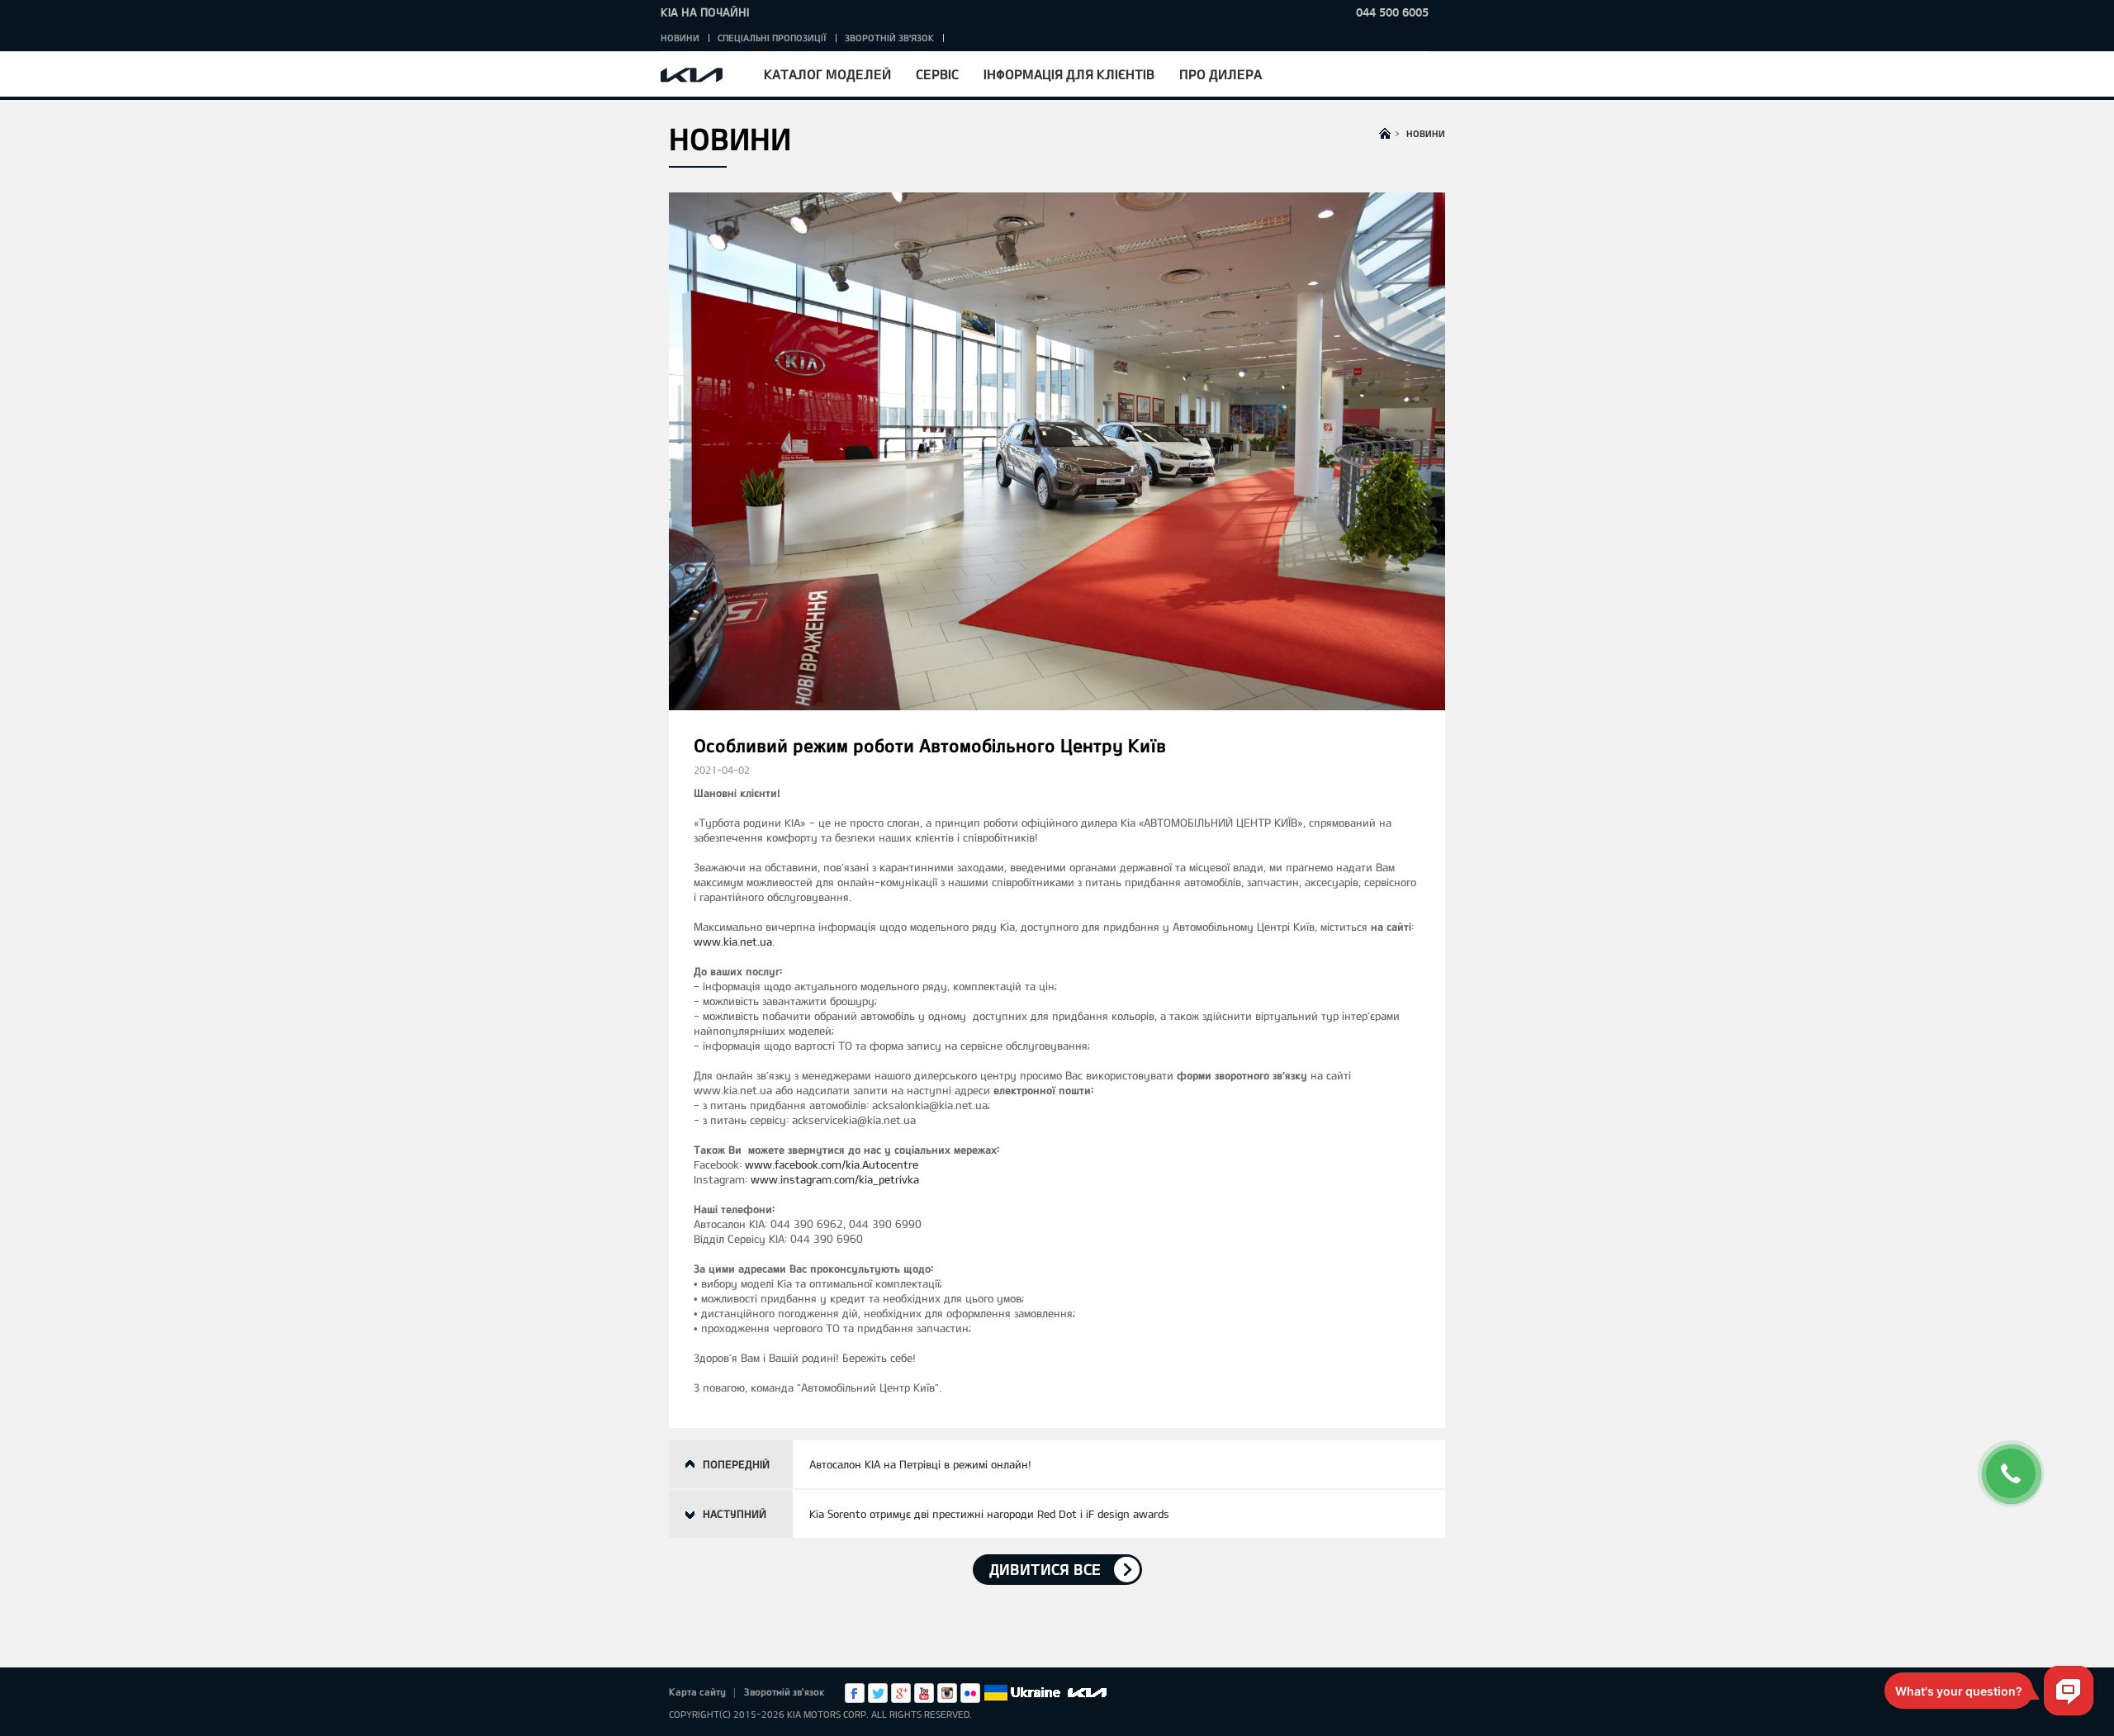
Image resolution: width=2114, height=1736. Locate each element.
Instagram (947, 1693)
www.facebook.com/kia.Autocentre (832, 1164)
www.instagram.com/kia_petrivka (835, 1179)
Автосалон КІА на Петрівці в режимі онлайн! (920, 1464)
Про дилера (1221, 74)
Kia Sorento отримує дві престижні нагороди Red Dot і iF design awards (989, 1514)
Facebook (855, 1693)
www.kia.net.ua (733, 942)
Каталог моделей (827, 74)
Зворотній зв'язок (889, 38)
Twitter (878, 1693)
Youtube (924, 1693)
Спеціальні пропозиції (772, 38)
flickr (970, 1693)
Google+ (901, 1693)
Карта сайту (697, 1691)
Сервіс (937, 74)
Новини (680, 38)
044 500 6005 (1392, 12)
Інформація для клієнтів (1069, 74)
